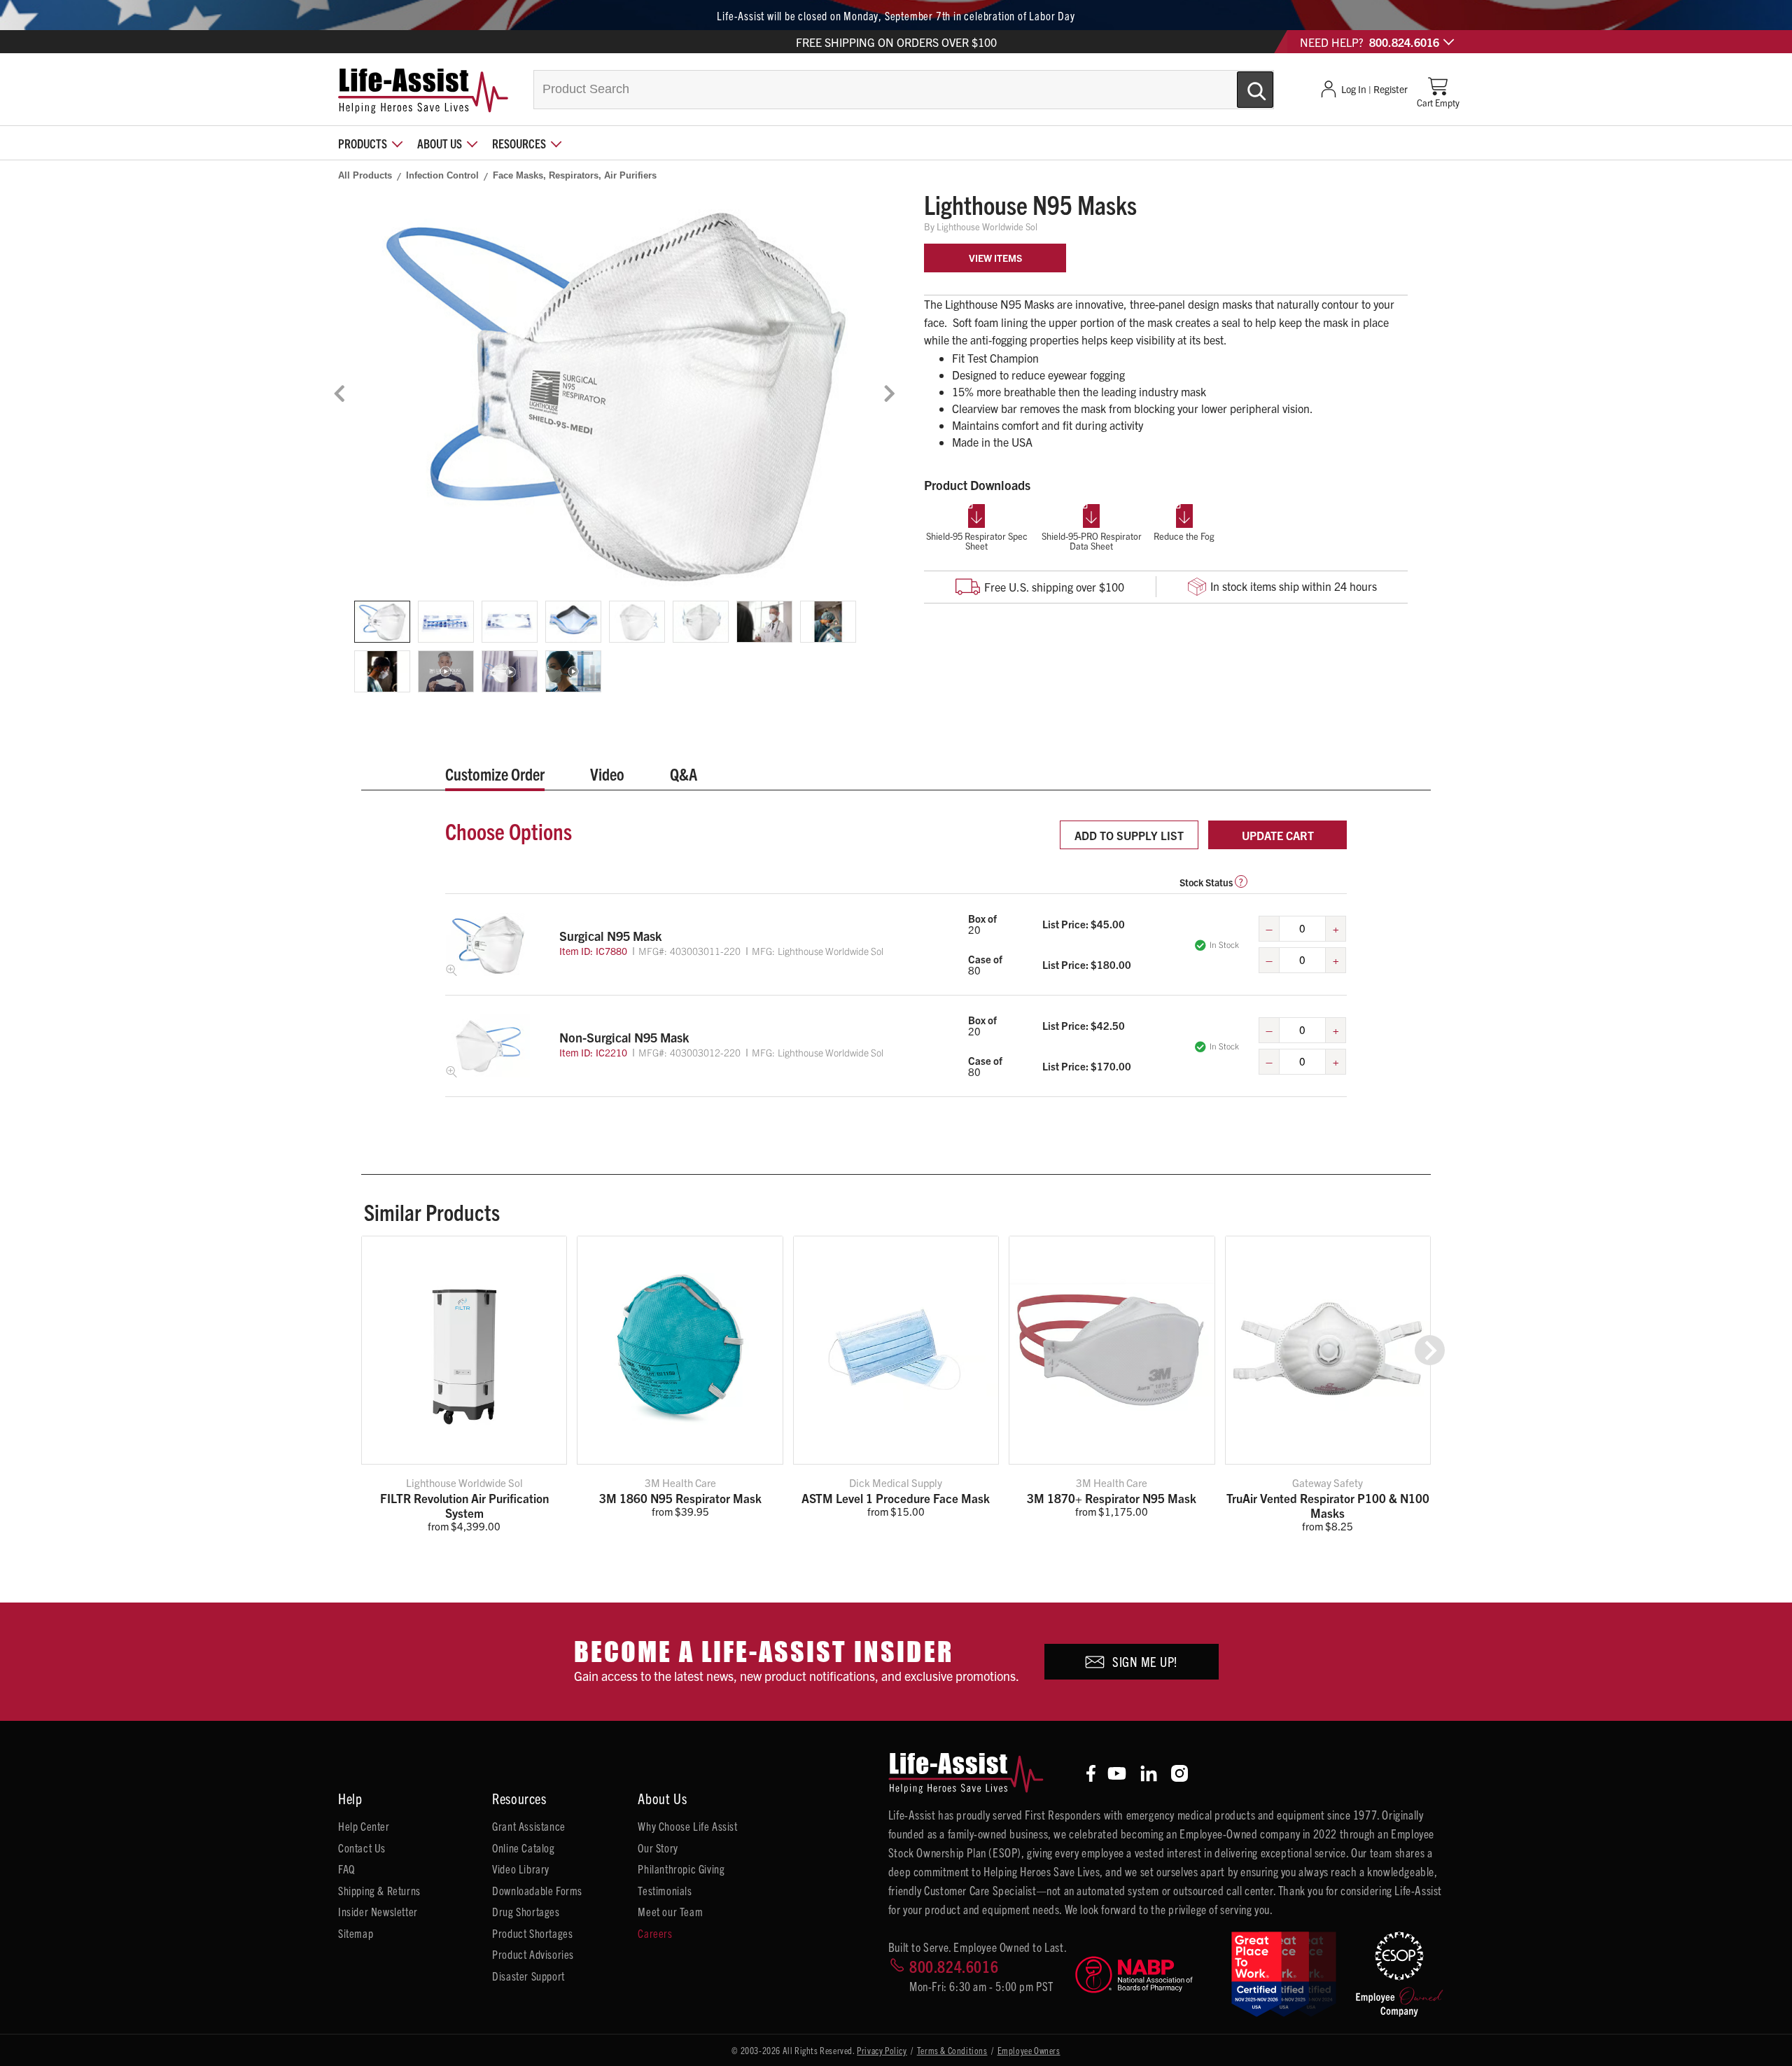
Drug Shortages (526, 1911)
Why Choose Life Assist (687, 1826)
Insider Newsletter (378, 1911)
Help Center (364, 1826)
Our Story (658, 1848)
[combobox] (904, 90)
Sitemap (356, 1933)
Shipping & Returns (379, 1890)
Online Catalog (523, 1848)
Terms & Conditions (952, 2050)
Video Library (521, 1869)
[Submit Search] (1240, 84)
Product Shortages (532, 1933)
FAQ (346, 1869)
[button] (1430, 1350)
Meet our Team (670, 1911)
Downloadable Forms (537, 1890)
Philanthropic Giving (681, 1869)
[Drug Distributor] (1147, 1975)
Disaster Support (528, 1976)
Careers (655, 1933)
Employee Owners (1029, 2050)
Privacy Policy (882, 2050)
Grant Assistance (529, 1826)
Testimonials (665, 1890)
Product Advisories (533, 1954)
